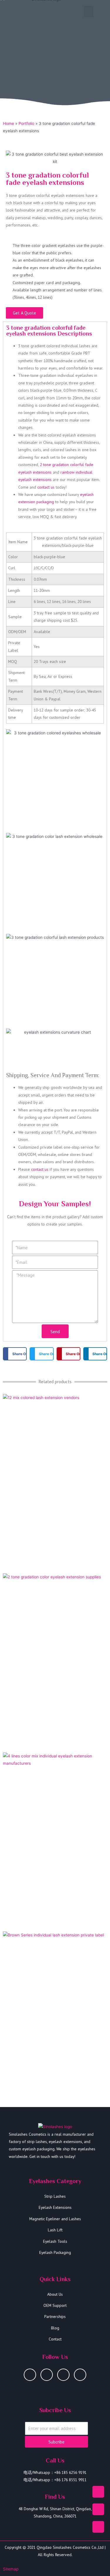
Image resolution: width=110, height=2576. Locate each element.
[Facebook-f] (63, 2375)
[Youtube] (47, 2375)
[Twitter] (80, 2375)
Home (9, 123)
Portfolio (26, 123)
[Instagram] (30, 2375)
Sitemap (11, 2569)
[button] (89, 12)
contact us (46, 487)
